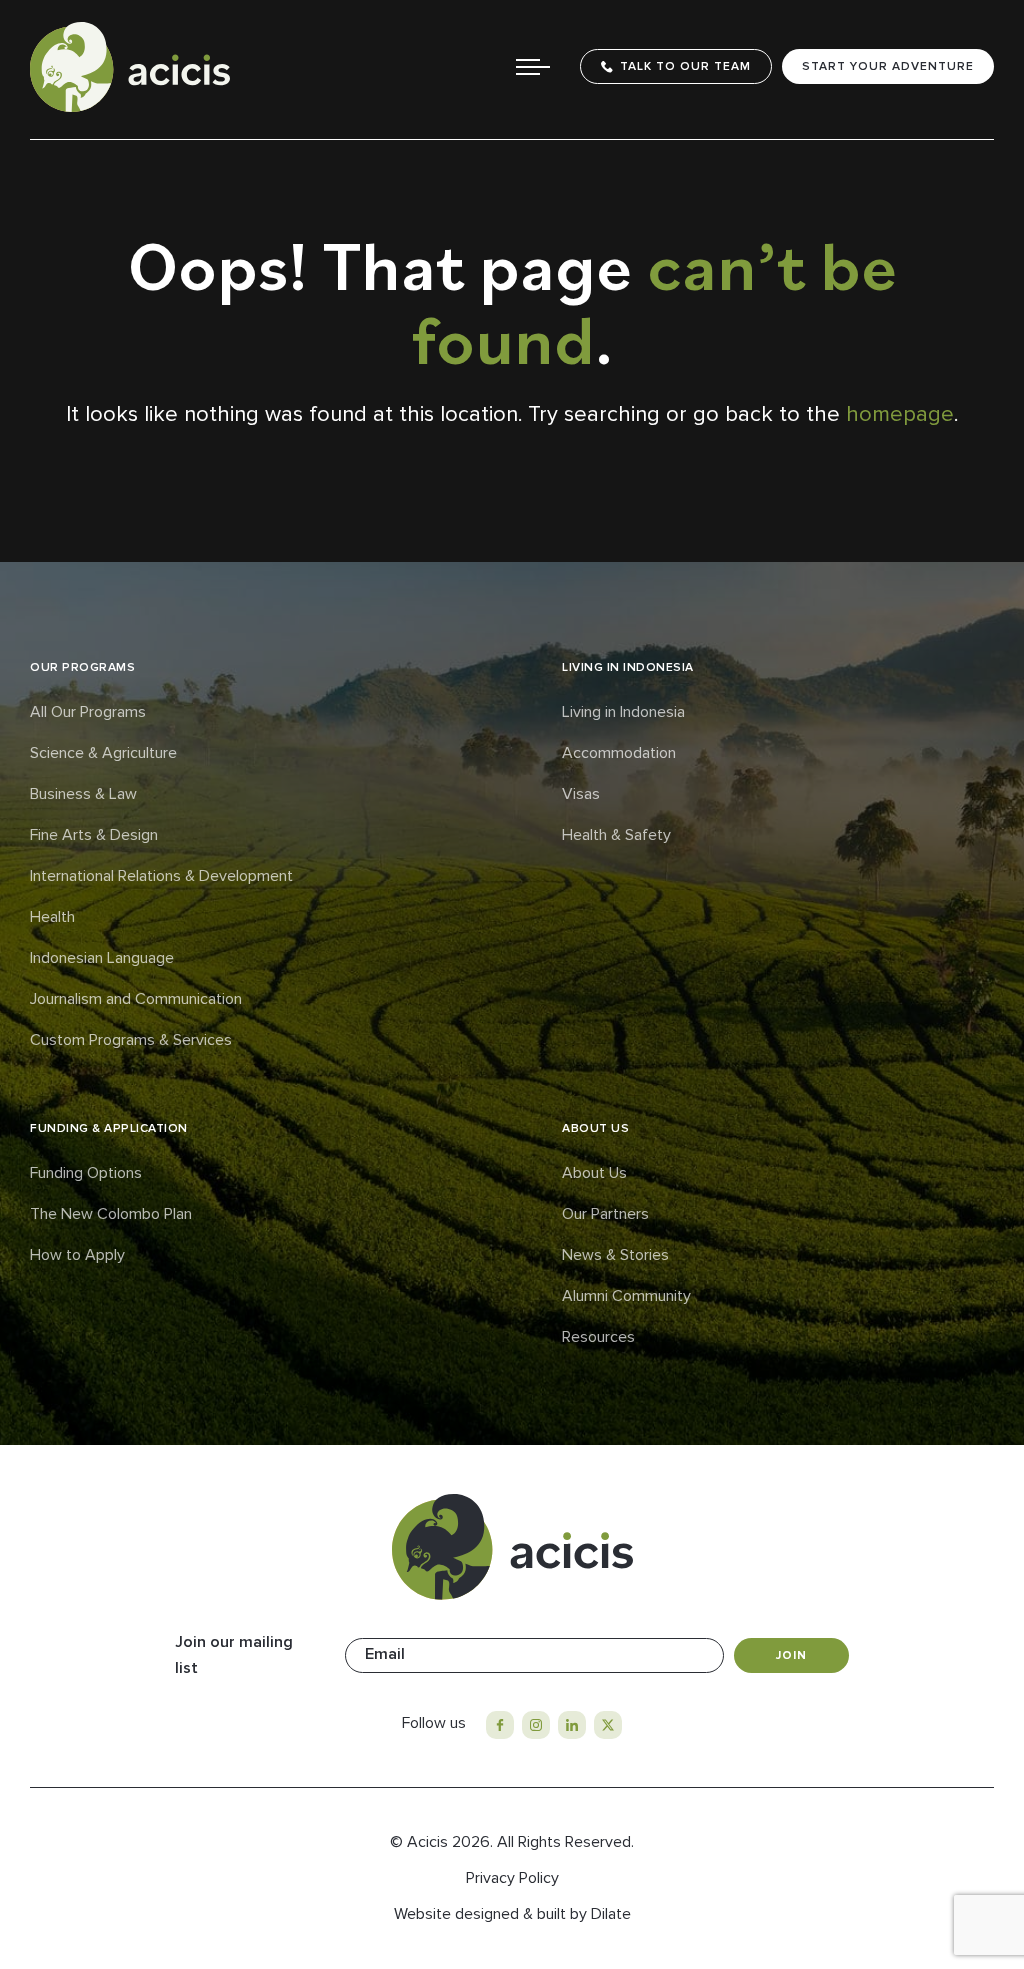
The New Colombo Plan (111, 1214)
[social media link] (500, 1725)
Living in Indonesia (623, 712)
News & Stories (615, 1255)
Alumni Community (626, 1296)
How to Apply (77, 1255)
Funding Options (86, 1173)
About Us (594, 1173)
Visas (581, 794)
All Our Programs (88, 712)
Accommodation (619, 753)
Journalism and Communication (136, 999)
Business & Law (83, 794)
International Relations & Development (161, 876)
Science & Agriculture (103, 753)
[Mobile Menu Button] (533, 67)
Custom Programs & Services (131, 1040)
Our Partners (605, 1214)
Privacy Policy (512, 1878)
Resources (598, 1337)
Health (52, 917)
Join (791, 1655)
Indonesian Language (102, 958)
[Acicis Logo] (130, 67)
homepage (900, 414)
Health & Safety (616, 835)
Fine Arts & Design (94, 835)
